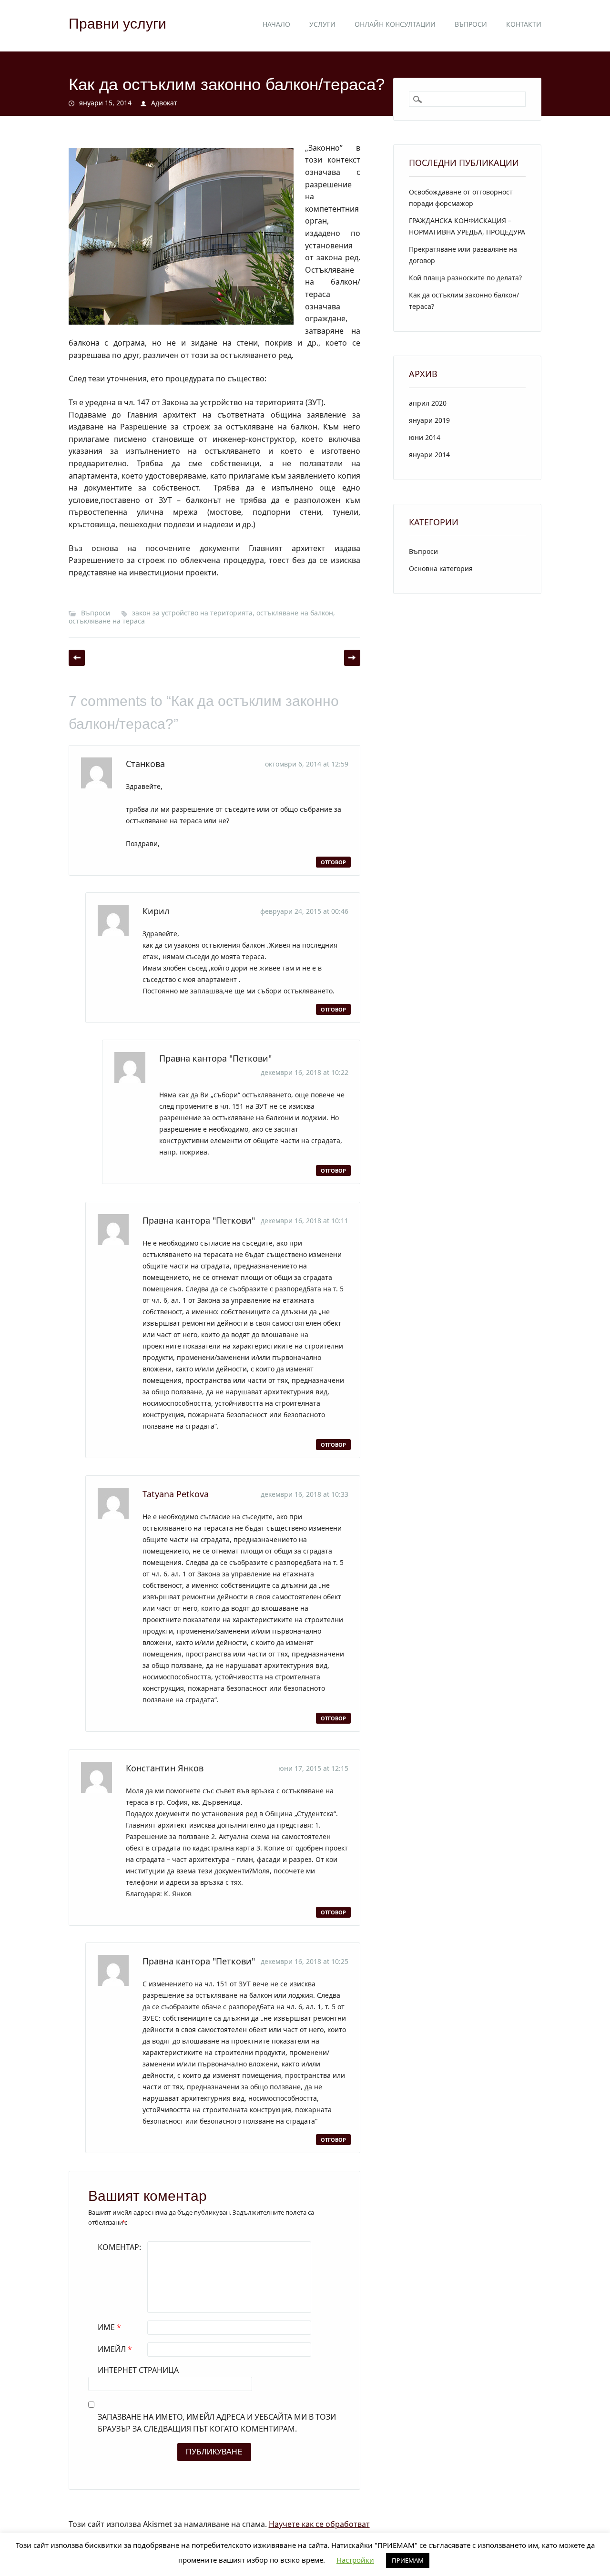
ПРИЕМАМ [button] (408, 2560)
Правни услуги (117, 24)
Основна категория (441, 568)
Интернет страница (138, 2370)
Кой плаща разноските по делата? (465, 278)
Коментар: (119, 2247)
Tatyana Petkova (176, 1494)
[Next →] (352, 658)
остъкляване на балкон (295, 613)
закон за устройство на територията (192, 613)
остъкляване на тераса (107, 621)
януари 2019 (429, 420)
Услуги (322, 24)
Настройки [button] (355, 2560)
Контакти (524, 24)
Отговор (333, 862)
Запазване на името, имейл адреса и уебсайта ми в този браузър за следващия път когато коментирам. (217, 2423)
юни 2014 (425, 437)
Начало (276, 24)
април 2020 (428, 403)
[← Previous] (77, 658)
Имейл (115, 2349)
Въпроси (471, 24)
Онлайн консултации (395, 24)
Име (109, 2327)
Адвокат (164, 103)
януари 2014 (429, 455)
